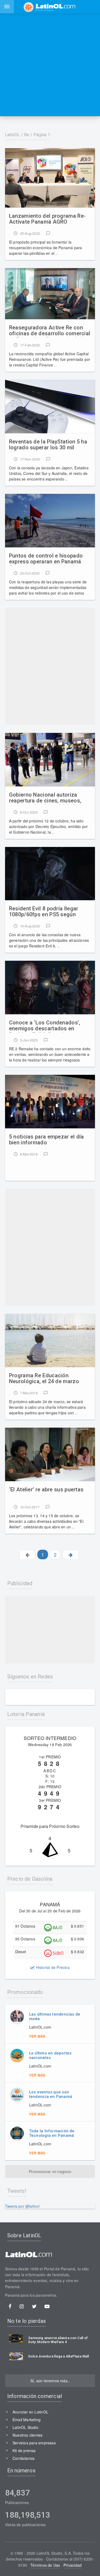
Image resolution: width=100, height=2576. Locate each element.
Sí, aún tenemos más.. (50, 2381)
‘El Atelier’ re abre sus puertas (46, 1490)
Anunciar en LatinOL (30, 2412)
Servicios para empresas (34, 2443)
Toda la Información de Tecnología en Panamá (52, 2133)
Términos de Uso (45, 2565)
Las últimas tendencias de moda (55, 2016)
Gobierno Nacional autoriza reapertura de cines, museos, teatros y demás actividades (45, 798)
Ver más (37, 2036)
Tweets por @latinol (22, 2206)
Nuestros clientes (28, 2435)
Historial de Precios (52, 1967)
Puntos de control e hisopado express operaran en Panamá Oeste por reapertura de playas (48, 559)
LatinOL (13, 135)
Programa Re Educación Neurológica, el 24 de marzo (44, 1378)
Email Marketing (27, 2420)
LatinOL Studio (25, 2427)
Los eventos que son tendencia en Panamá (51, 2094)
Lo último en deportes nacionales (50, 2055)
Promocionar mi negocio (50, 2171)
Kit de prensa (24, 2450)
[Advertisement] (50, 65)
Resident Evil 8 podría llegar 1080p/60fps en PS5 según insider (44, 912)
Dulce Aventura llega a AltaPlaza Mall (59, 2356)
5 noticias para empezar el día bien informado (47, 1140)
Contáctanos (23, 2458)
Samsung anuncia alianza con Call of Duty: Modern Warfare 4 (58, 2340)
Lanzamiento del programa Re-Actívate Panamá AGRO (47, 219)
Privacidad (73, 2565)
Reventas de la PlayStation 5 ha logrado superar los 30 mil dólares (48, 445)
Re (27, 135)
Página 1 (42, 135)
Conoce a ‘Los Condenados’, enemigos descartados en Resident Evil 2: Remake (45, 1026)
